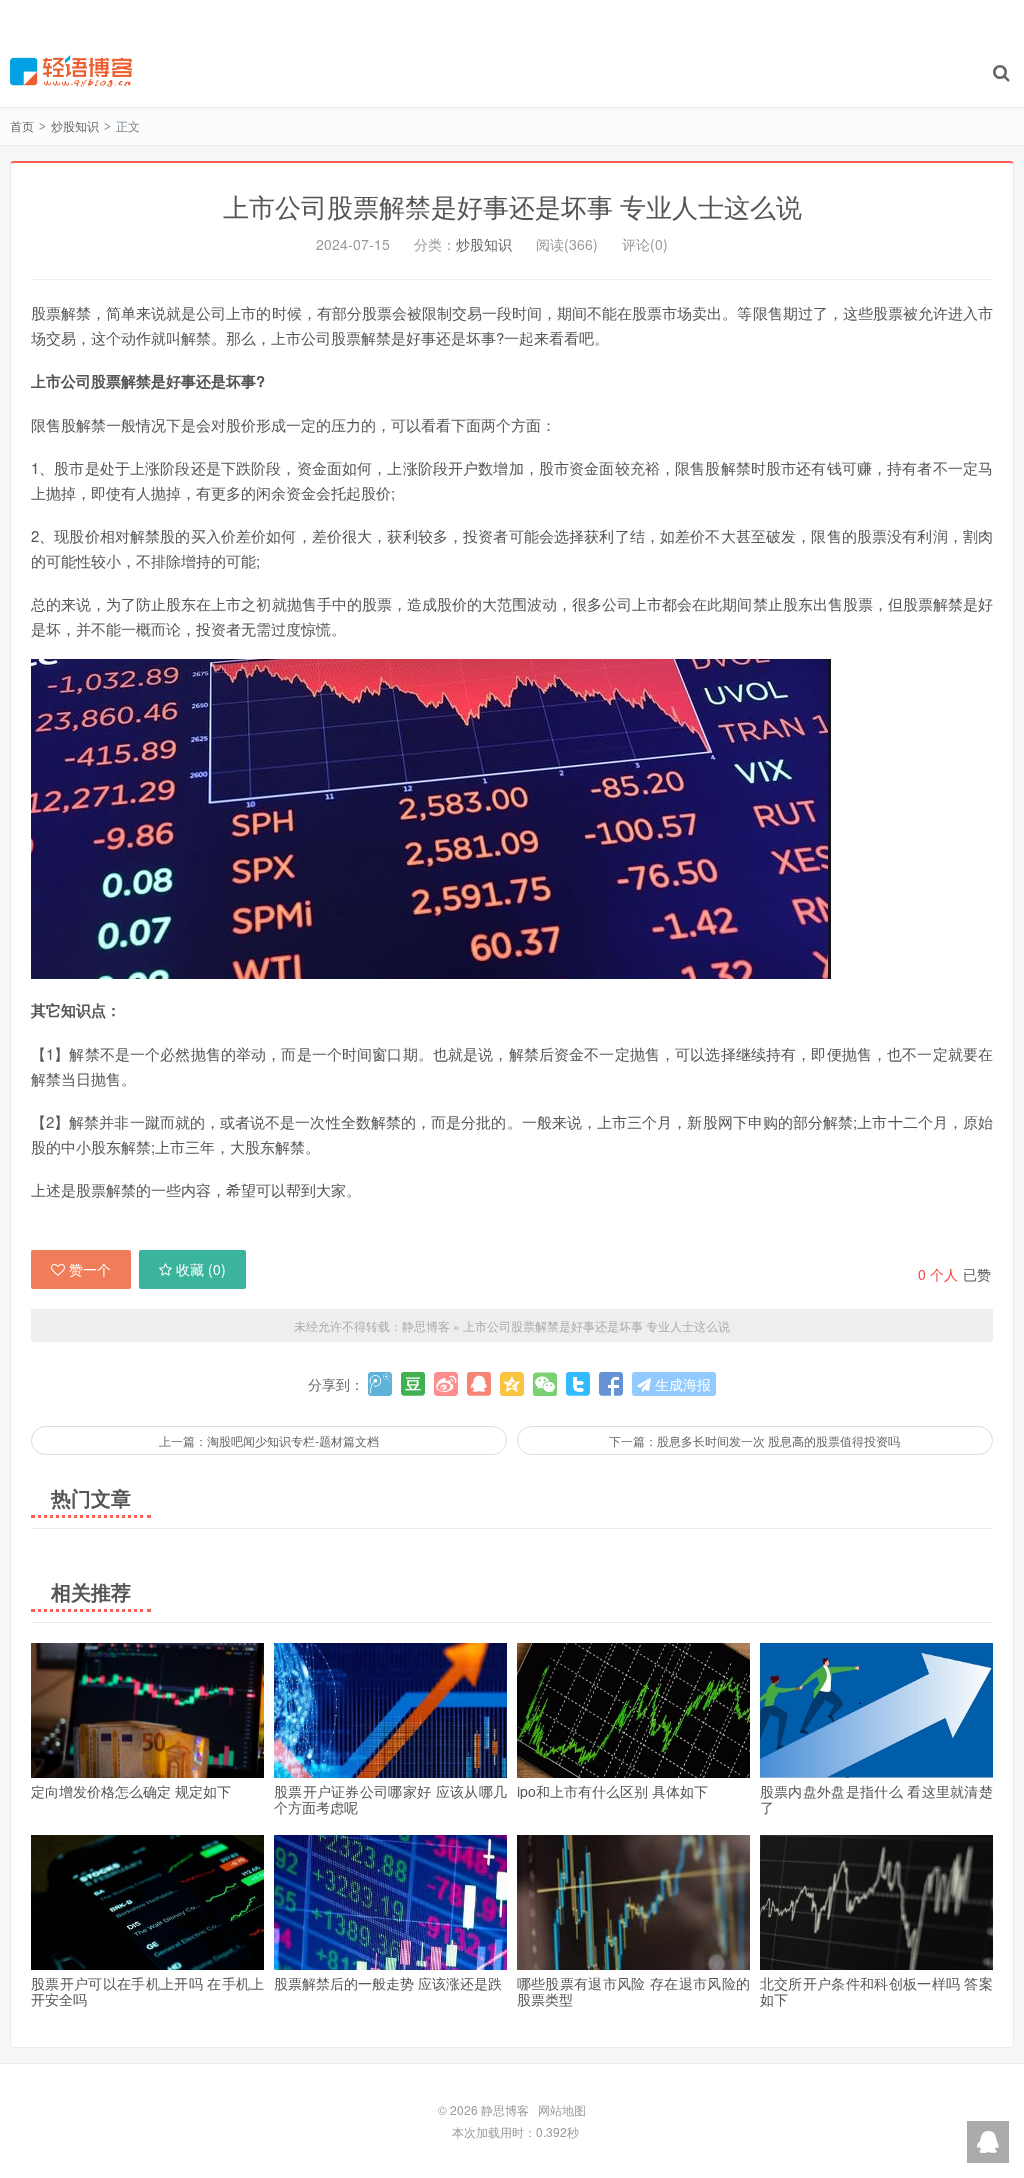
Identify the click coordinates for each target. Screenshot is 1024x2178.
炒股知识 (75, 125)
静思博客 (71, 71)
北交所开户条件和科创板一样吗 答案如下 (876, 1991)
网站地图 (562, 2109)
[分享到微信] (545, 1384)
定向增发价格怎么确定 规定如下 (131, 1791)
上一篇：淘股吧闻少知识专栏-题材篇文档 (269, 1440)
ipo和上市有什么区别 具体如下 (612, 1791)
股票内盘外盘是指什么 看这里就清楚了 (876, 1799)
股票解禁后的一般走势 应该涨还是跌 (388, 1983)
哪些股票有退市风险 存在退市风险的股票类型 (633, 1991)
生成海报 (681, 1384)
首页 (22, 125)
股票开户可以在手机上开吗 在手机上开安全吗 (147, 1991)
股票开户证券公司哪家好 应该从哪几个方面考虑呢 (390, 1799)
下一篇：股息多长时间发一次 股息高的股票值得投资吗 (754, 1440)
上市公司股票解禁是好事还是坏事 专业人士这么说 (512, 205)
